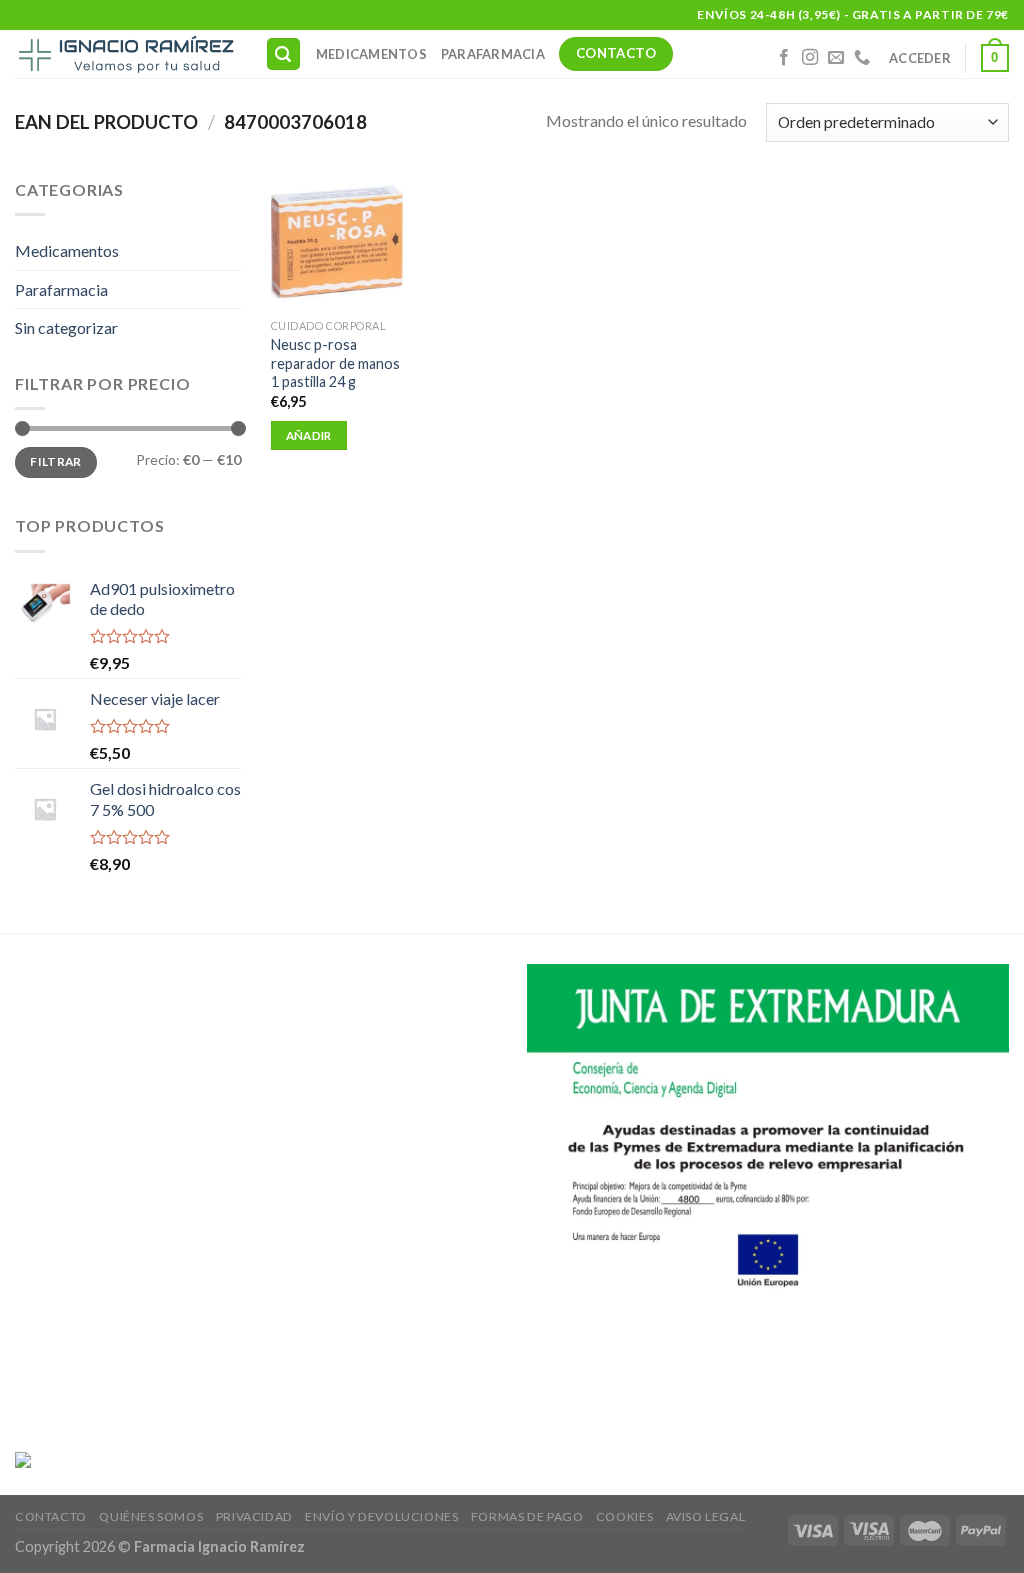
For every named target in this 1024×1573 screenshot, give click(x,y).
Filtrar (56, 461)
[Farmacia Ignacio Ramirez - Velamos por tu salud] (125, 54)
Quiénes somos (151, 1516)
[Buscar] (284, 54)
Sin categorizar (66, 327)
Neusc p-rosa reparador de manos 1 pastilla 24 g (335, 363)
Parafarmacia (493, 54)
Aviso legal (706, 1516)
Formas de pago (527, 1516)
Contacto (51, 1516)
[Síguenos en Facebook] (784, 58)
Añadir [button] (309, 435)
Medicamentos (371, 54)
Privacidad (254, 1516)
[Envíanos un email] (836, 58)
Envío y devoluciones (381, 1516)
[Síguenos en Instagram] (810, 58)
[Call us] (862, 58)
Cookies (624, 1516)
